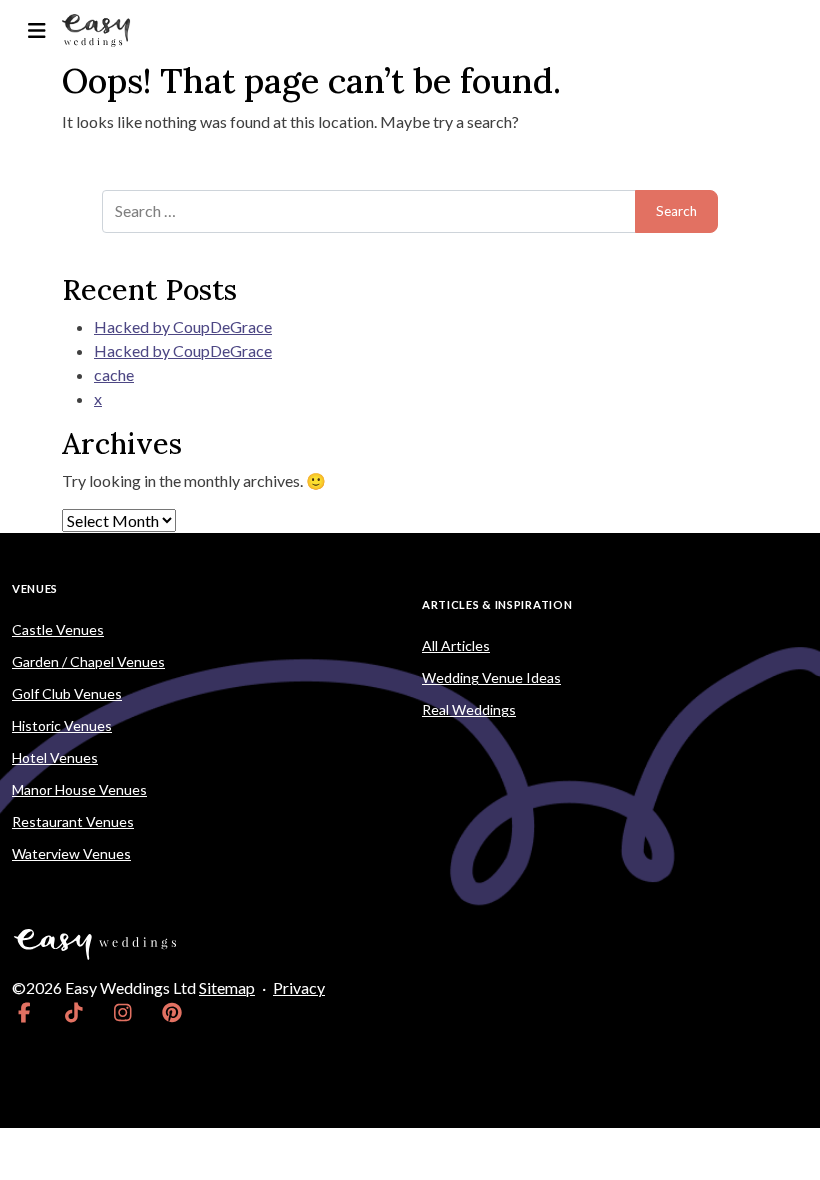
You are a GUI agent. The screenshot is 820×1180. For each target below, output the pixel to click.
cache (114, 374)
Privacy (299, 987)
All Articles (456, 645)
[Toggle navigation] (36, 30)
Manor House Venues (79, 789)
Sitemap (227, 987)
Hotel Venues (55, 757)
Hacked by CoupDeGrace (183, 326)
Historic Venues (62, 725)
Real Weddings (469, 709)
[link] (24, 1012)
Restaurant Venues (73, 821)
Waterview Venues (71, 853)
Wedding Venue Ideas (491, 677)
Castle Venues (58, 629)
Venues (35, 588)
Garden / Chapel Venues (88, 661)
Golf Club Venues (67, 693)
